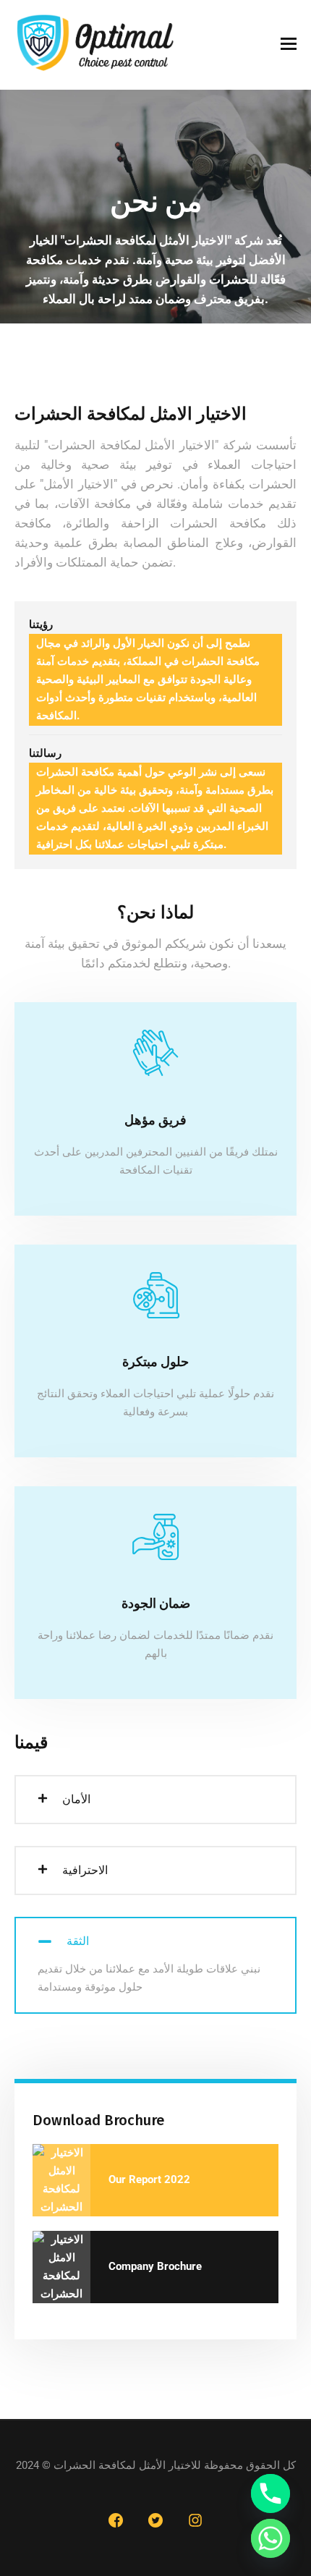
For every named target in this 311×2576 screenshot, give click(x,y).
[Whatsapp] (270, 2538)
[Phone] (270, 2494)
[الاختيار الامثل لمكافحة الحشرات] (96, 45)
